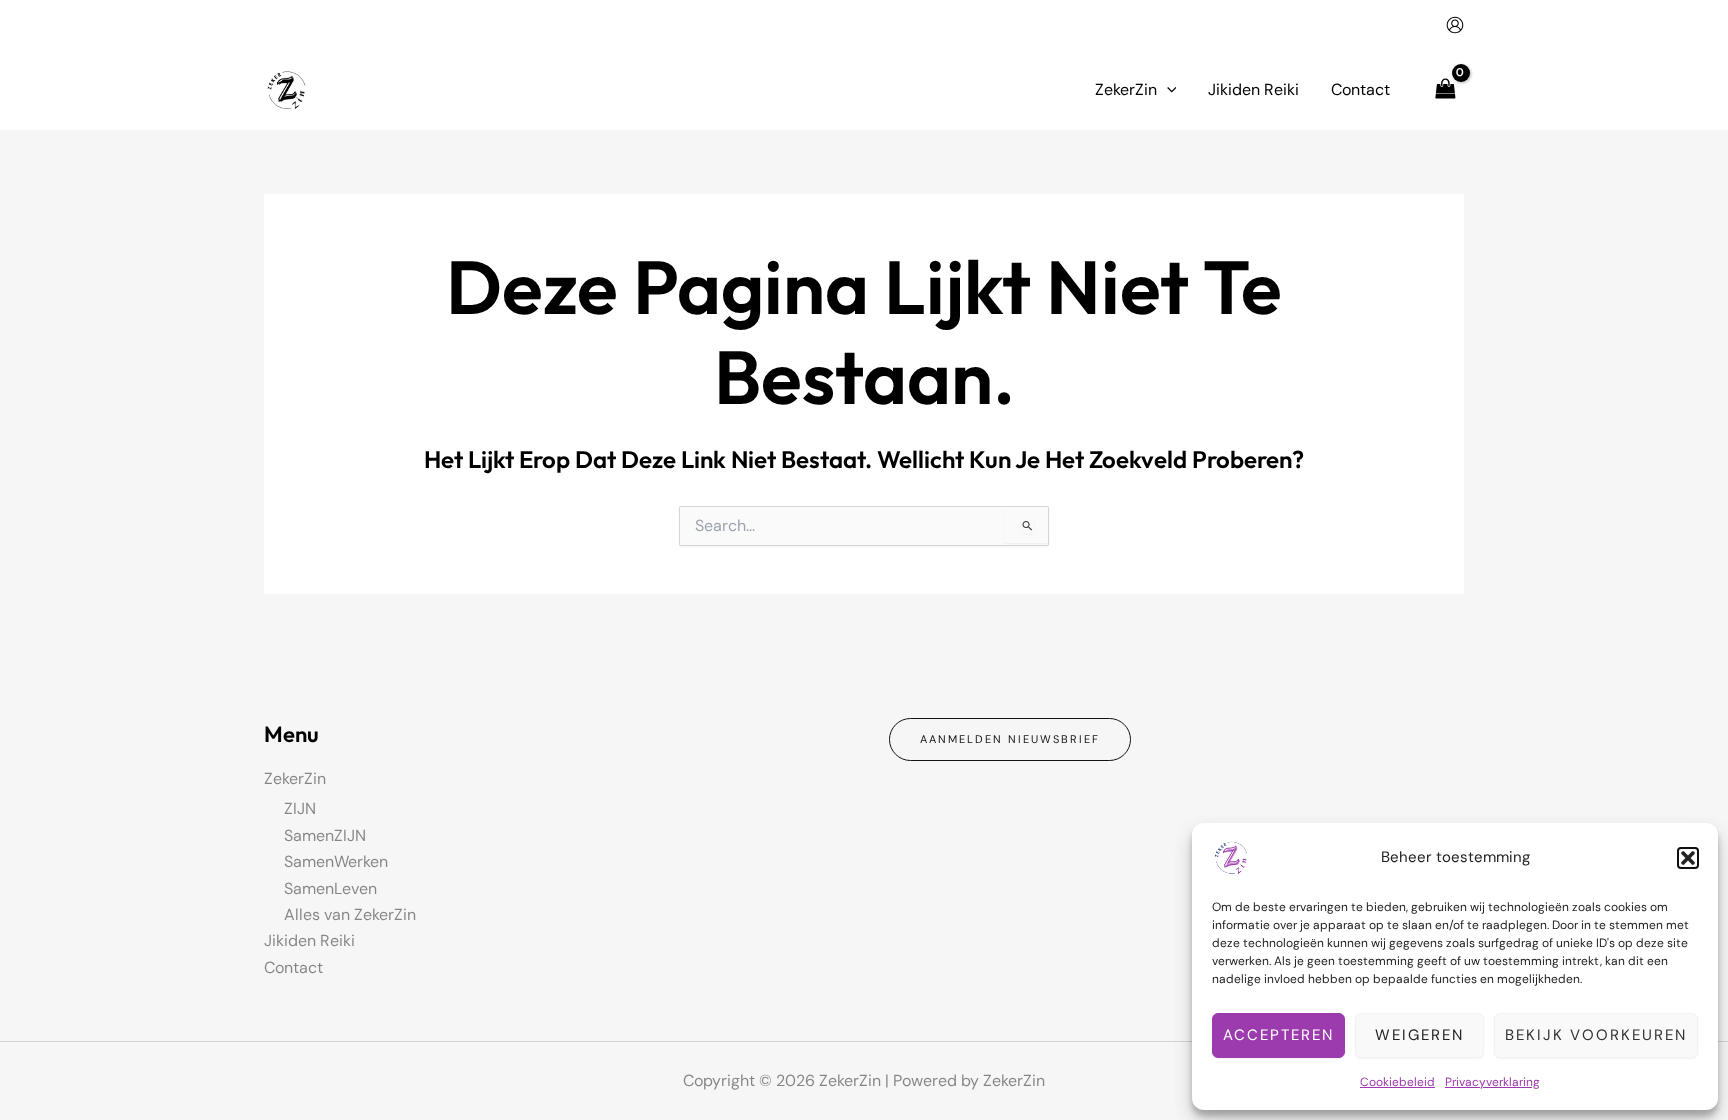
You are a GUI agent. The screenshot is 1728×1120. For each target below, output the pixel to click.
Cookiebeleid (1397, 1082)
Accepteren (1278, 1035)
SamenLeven (330, 888)
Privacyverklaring (1492, 1082)
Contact (293, 967)
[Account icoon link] (1455, 25)
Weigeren (1419, 1035)
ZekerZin (295, 778)
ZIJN (300, 808)
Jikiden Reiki (309, 940)
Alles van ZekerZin (350, 914)
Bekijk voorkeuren (1596, 1035)
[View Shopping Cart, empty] (1445, 89)
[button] (1688, 858)
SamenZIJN (325, 835)
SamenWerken (336, 861)
